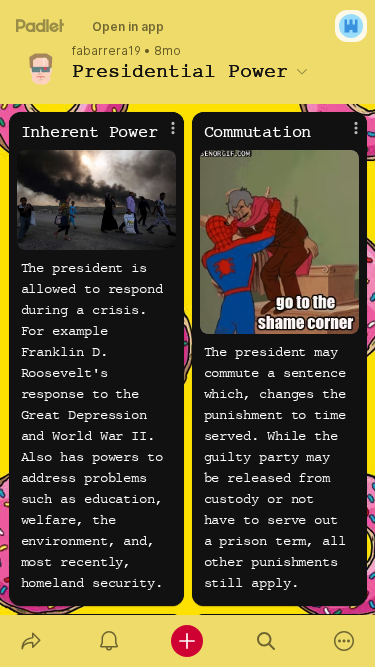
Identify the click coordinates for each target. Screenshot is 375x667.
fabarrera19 (106, 51)
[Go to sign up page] (351, 26)
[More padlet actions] (344, 641)
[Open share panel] (31, 641)
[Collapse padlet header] (302, 71)
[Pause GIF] (343, 318)
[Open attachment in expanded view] (96, 200)
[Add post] (187, 641)
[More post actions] (160, 136)
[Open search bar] (266, 641)
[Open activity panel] (109, 641)
